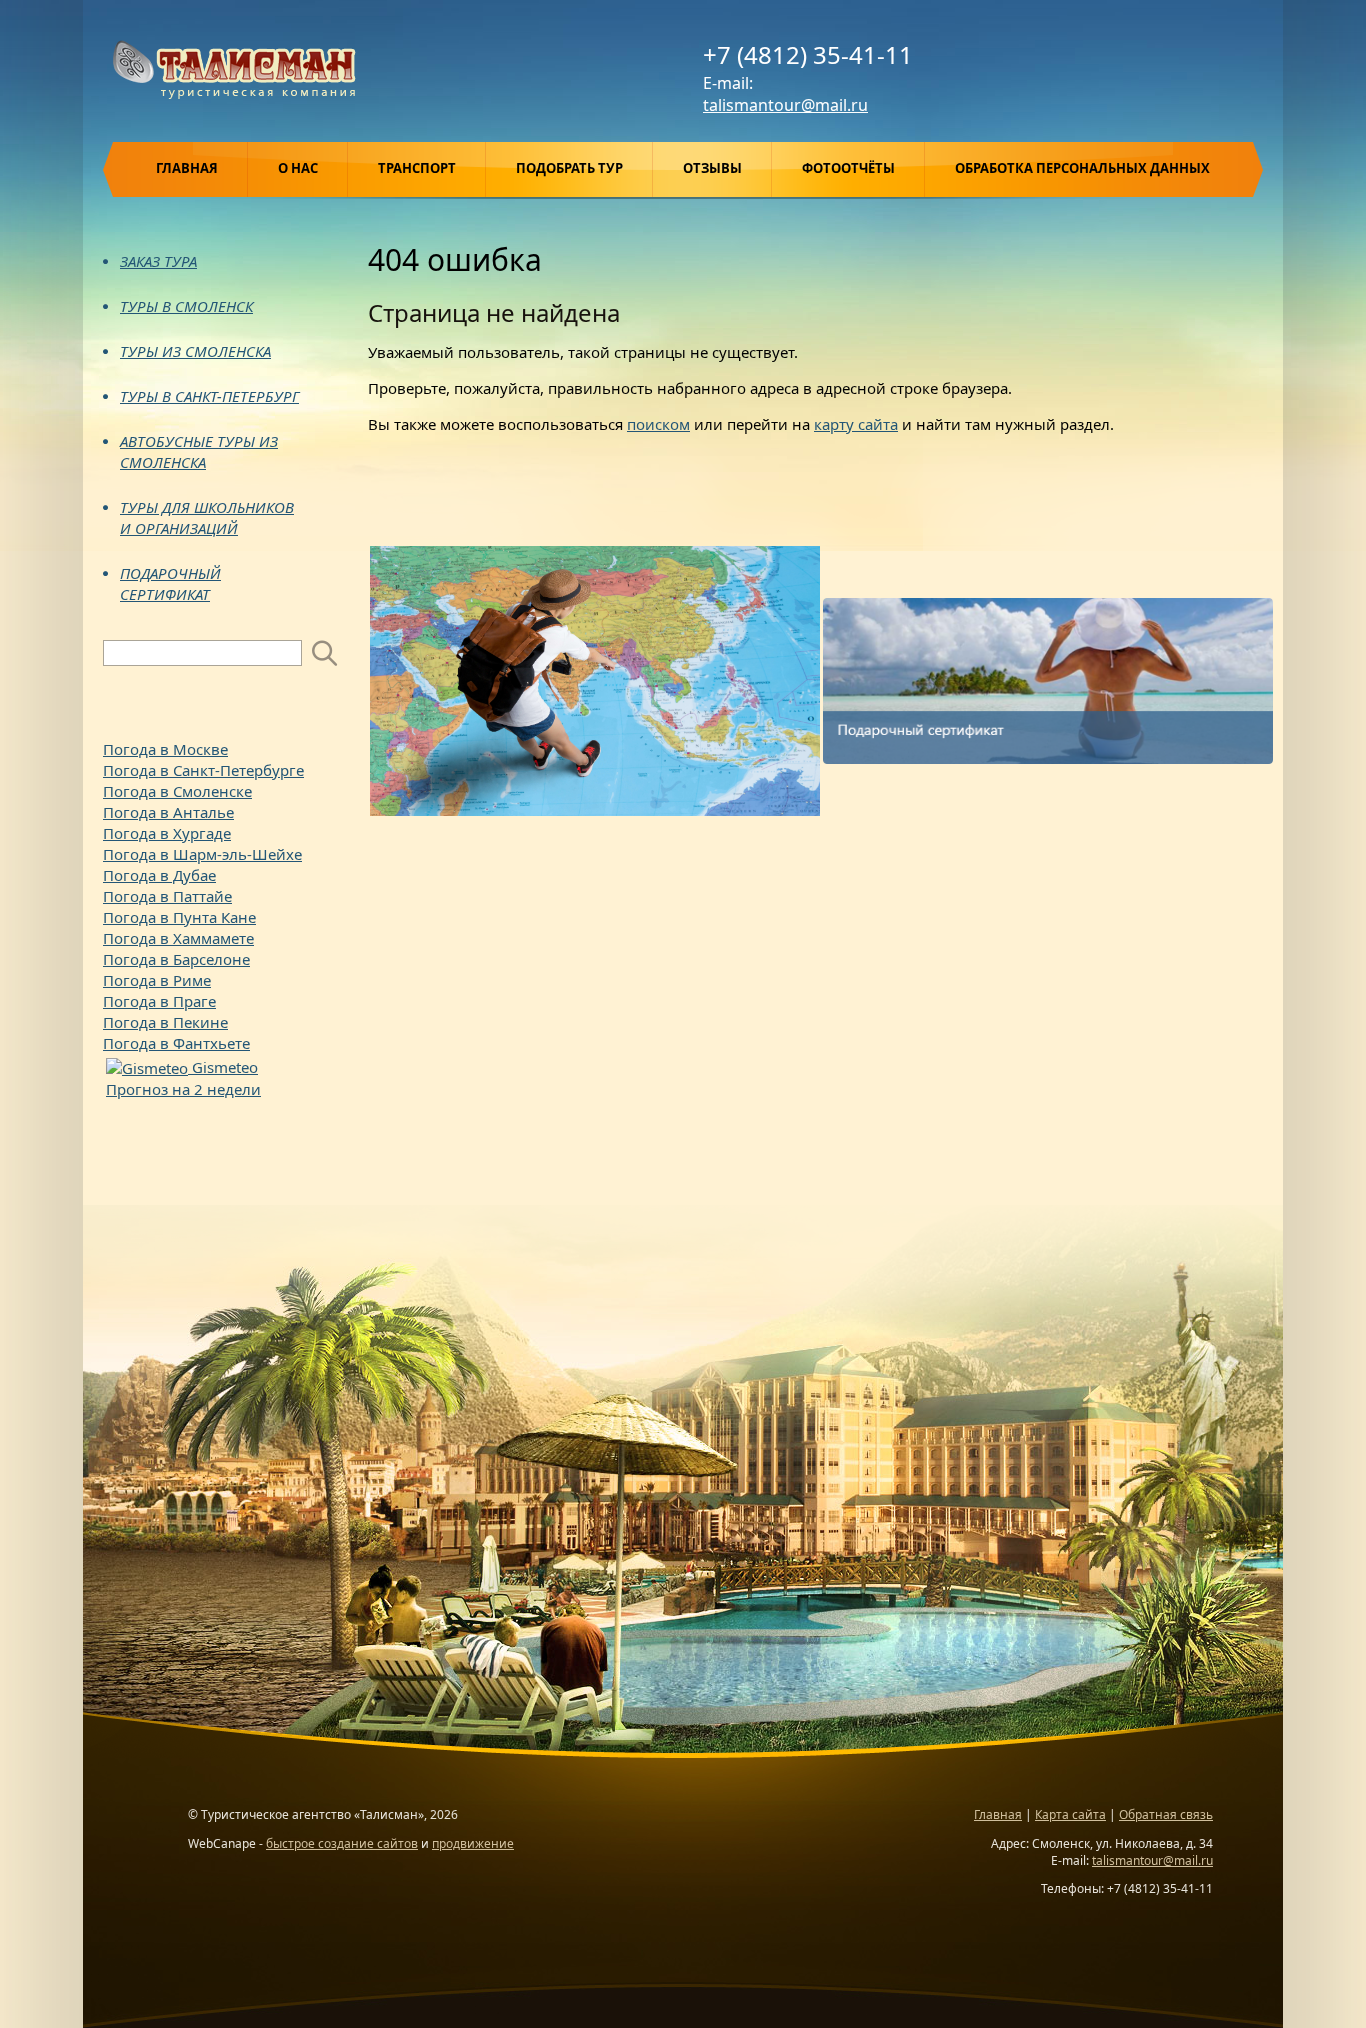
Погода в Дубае (159, 875)
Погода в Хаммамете (178, 938)
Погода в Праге (159, 1001)
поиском (658, 424)
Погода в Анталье (168, 812)
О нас (298, 168)
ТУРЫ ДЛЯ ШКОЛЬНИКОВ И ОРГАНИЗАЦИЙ (207, 517)
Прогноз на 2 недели (183, 1089)
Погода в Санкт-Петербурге (203, 770)
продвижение (473, 1843)
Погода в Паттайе (167, 896)
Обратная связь (1166, 1814)
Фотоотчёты (848, 168)
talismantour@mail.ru (785, 105)
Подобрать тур (569, 168)
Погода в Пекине (165, 1022)
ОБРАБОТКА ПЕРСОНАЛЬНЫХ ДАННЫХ (1082, 168)
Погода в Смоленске (177, 791)
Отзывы (712, 168)
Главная (187, 168)
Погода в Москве (165, 749)
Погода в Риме (157, 980)
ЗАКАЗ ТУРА (158, 261)
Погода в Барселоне (176, 959)
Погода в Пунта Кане (179, 917)
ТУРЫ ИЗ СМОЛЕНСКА (195, 351)
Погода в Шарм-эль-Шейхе (202, 854)
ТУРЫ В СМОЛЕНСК (186, 306)
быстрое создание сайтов (342, 1843)
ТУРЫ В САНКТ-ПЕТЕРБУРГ (209, 396)
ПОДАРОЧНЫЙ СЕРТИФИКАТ (170, 583)
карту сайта (856, 424)
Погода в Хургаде (167, 833)
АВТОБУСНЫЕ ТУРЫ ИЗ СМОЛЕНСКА (199, 451)
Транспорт (417, 168)
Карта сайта (1070, 1814)
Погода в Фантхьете (176, 1043)
